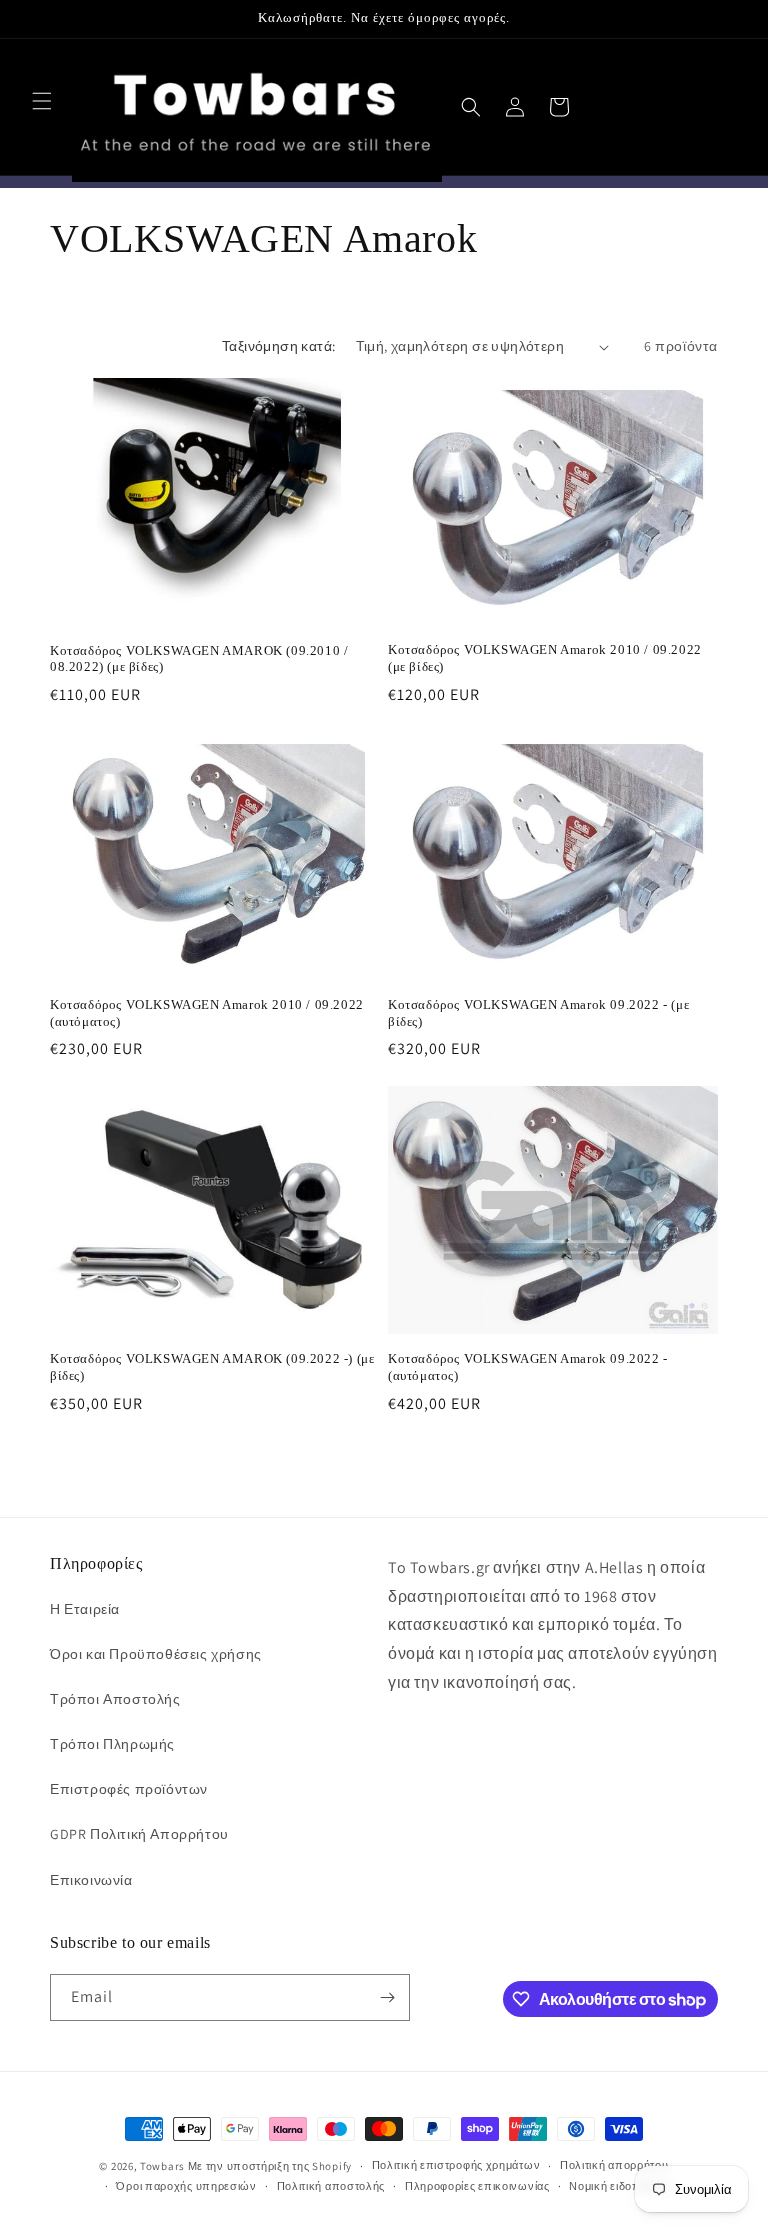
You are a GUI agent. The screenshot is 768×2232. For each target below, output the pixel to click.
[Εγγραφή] (387, 1997)
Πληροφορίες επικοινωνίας (477, 2186)
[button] (42, 101)
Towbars (162, 2166)
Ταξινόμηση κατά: (278, 346)
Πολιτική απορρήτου (614, 2165)
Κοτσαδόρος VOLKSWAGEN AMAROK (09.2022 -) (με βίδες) (212, 1367)
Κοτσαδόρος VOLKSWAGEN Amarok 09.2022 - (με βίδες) (538, 1013)
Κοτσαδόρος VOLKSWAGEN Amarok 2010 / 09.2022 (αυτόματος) (207, 1013)
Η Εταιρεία (85, 1609)
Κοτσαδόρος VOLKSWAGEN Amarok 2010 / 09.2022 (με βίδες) (545, 658)
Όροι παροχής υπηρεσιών (186, 2186)
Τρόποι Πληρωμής (112, 1744)
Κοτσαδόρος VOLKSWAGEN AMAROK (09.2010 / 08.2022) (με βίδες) (199, 659)
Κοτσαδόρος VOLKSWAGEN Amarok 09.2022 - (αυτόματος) (528, 1367)
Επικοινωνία (91, 1880)
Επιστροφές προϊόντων (129, 1789)
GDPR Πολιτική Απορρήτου (139, 1834)
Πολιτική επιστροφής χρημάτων (456, 2165)
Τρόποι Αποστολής (115, 1699)
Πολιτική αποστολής (331, 2186)
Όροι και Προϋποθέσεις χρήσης (156, 1654)
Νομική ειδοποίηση (620, 2186)
